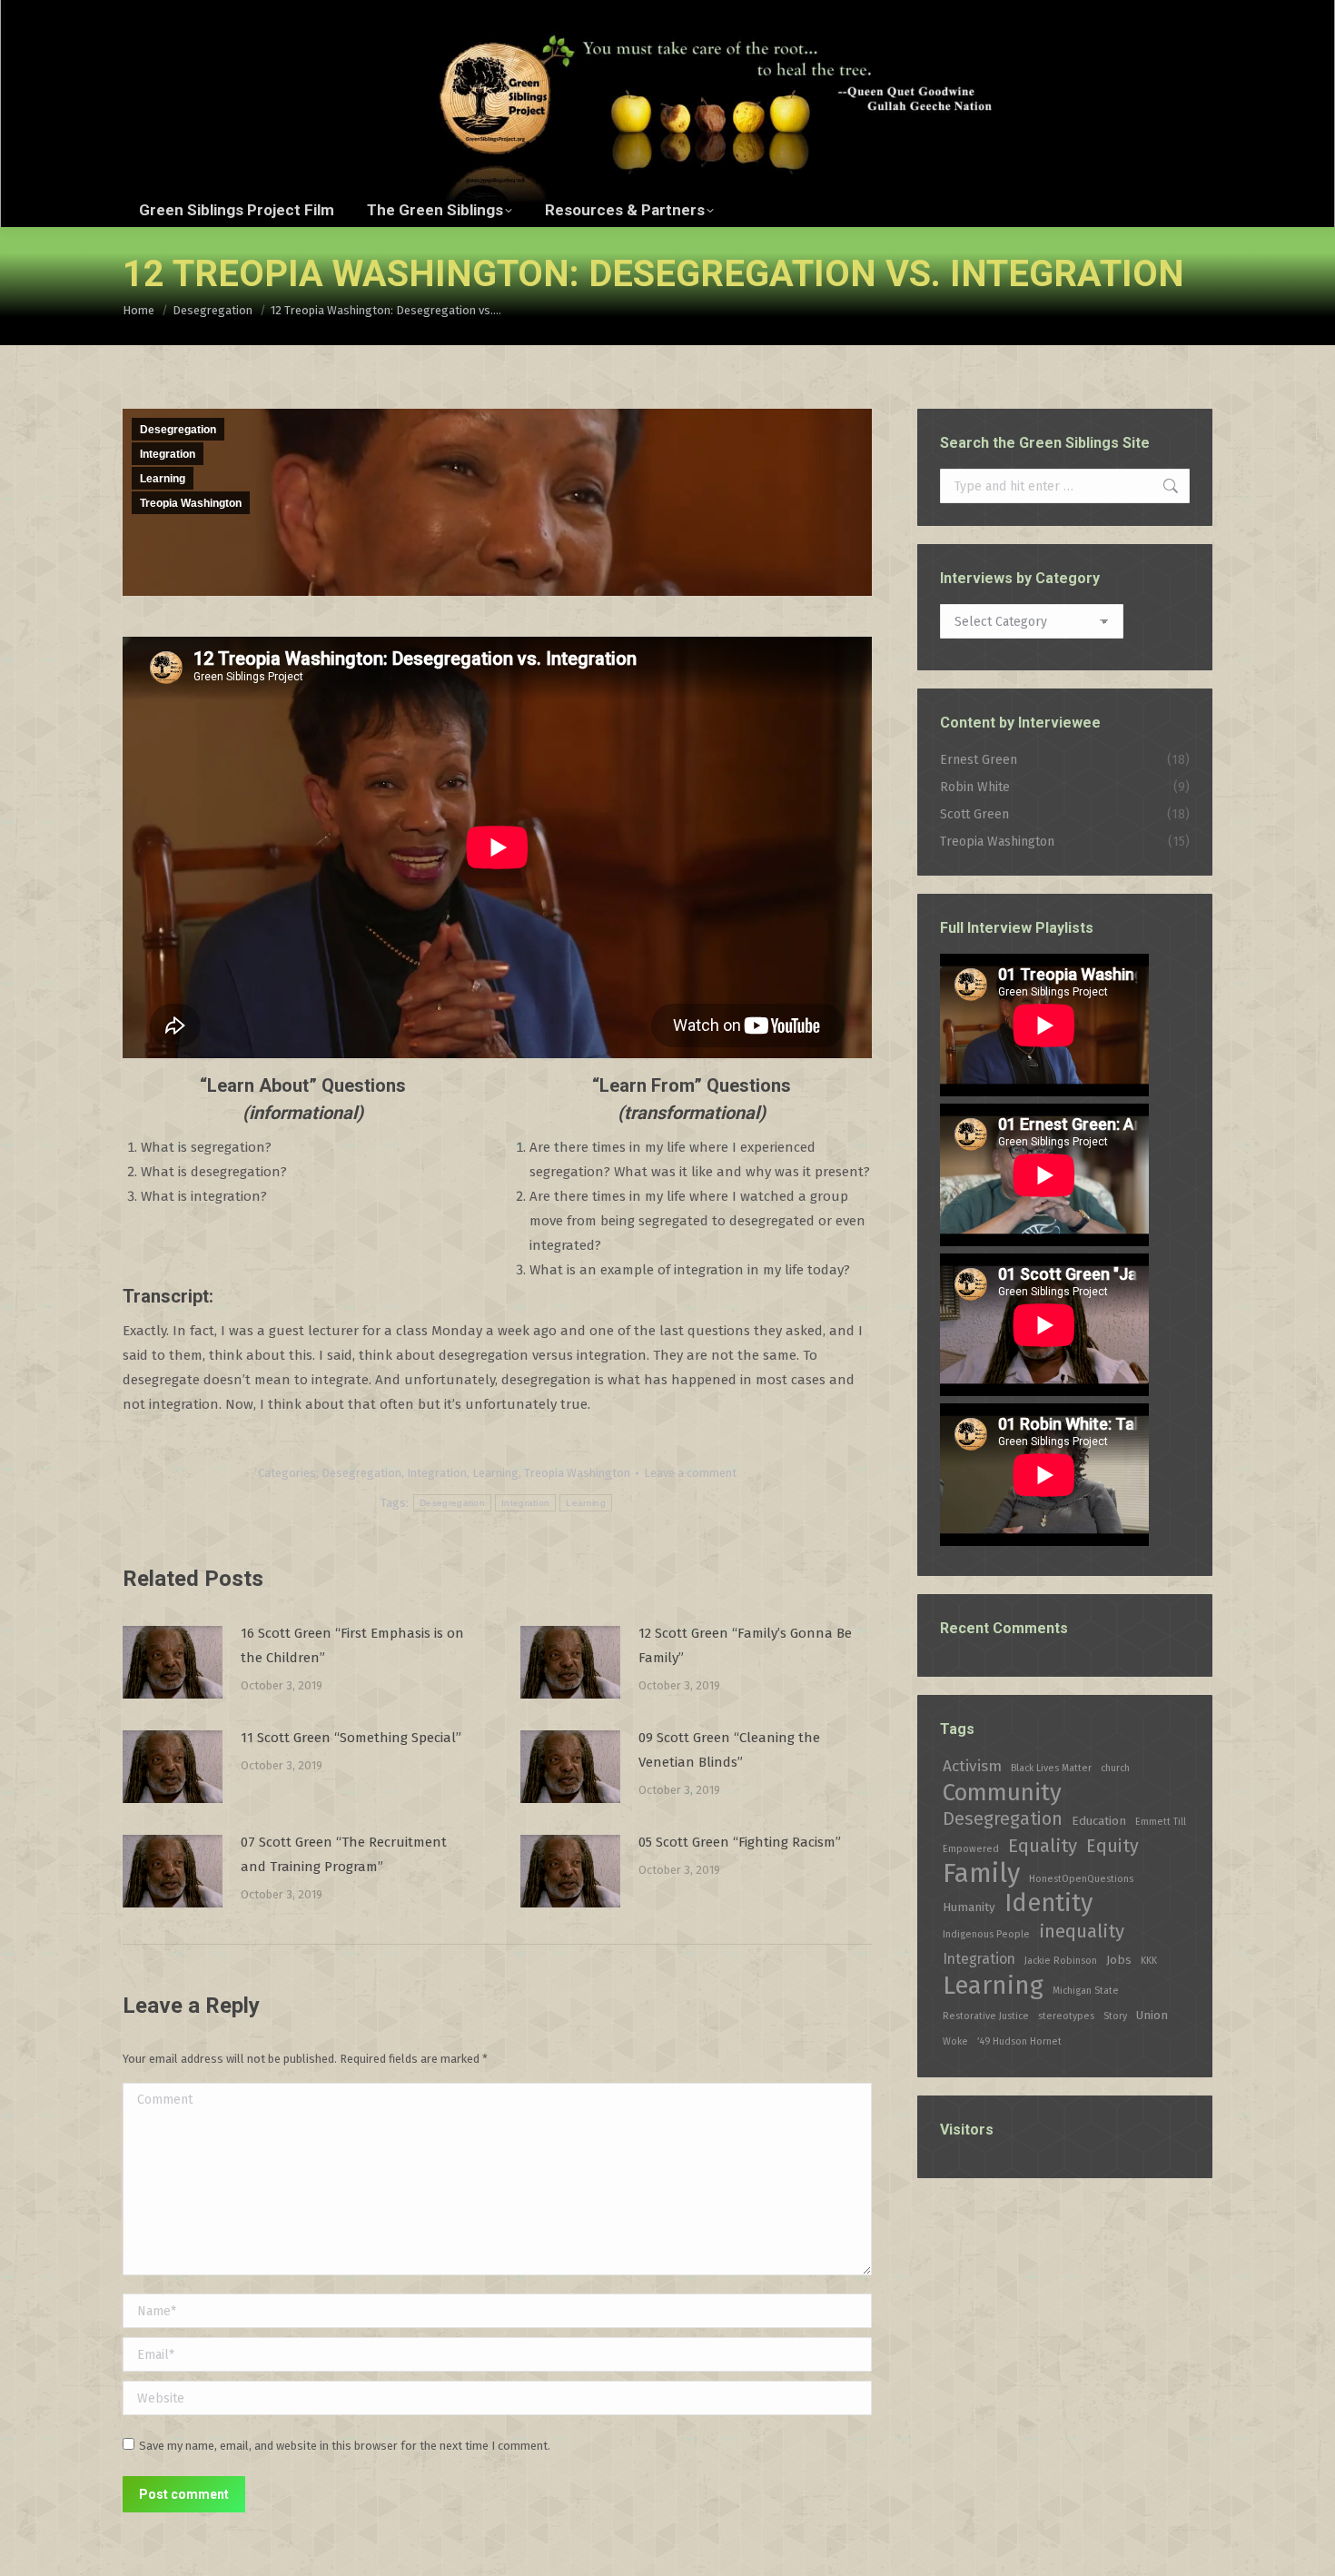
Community (1002, 1793)
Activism (972, 1766)
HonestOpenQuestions (1081, 1879)
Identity (1048, 1903)
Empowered (971, 1849)
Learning (163, 479)
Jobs (1119, 1960)
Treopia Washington (191, 503)
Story (1115, 2016)
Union (1152, 2015)
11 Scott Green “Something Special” (351, 1738)
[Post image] (173, 1662)
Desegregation (178, 430)
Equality (1043, 1846)
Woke (955, 2041)
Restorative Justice (986, 2016)
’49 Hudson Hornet (1019, 2041)
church (1115, 1768)
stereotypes (1066, 2016)
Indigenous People (986, 1934)
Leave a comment (690, 1473)
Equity (1112, 1846)
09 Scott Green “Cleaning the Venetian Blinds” (729, 1750)
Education (1099, 1821)
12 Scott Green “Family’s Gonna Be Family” (745, 1645)
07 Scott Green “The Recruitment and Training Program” (344, 1854)
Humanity (969, 1907)
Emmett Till (1161, 1822)
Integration (168, 454)
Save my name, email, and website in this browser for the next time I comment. (345, 2446)
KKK (1149, 1961)
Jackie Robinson (1061, 1961)
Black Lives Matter (1051, 1768)
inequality (1082, 1931)
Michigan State (1086, 1991)
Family (981, 1873)
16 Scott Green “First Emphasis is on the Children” (352, 1645)
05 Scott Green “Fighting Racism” (740, 1842)
